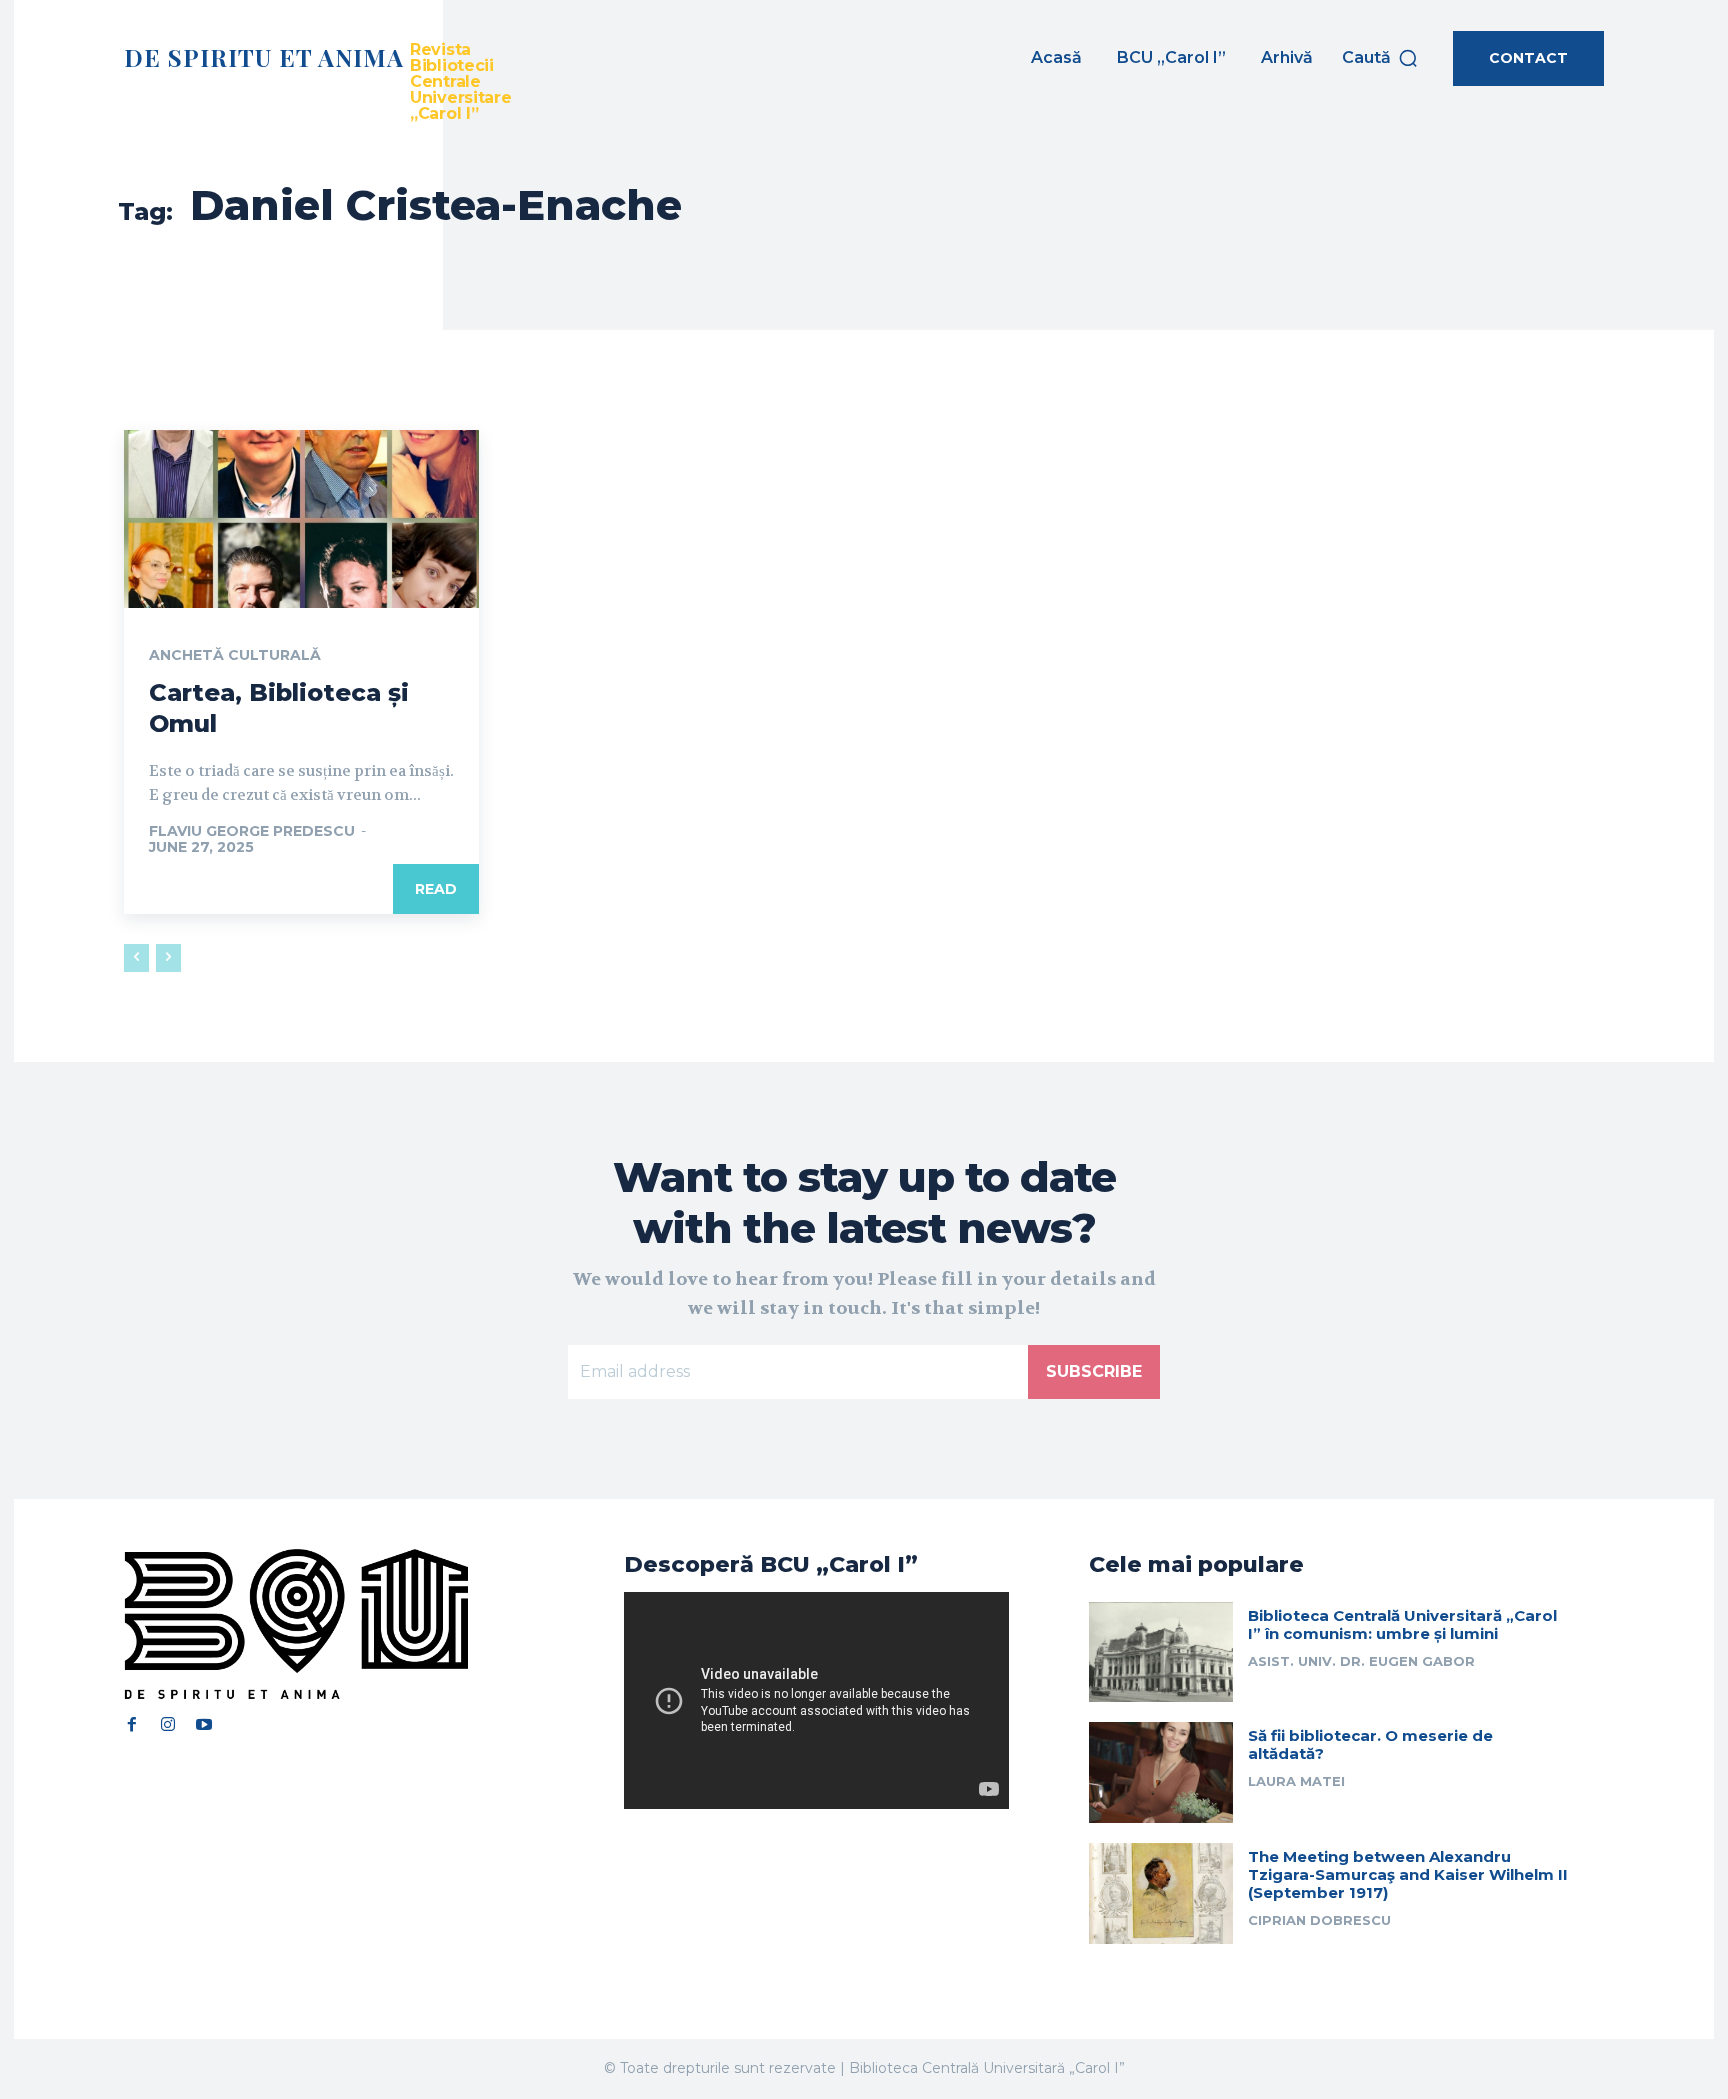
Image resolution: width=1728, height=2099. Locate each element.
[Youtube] (204, 1724)
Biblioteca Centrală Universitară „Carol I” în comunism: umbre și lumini (1402, 1624)
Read (436, 889)
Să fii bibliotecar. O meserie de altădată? (1370, 1744)
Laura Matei (1296, 1781)
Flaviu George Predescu (252, 831)
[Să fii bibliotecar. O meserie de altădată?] (1161, 1772)
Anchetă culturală (235, 655)
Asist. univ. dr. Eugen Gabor (1361, 1661)
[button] (1380, 58)
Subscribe (1094, 1371)
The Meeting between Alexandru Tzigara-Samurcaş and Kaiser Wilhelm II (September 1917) (1408, 1874)
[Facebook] (132, 1724)
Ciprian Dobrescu (1319, 1920)
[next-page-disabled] (168, 958)
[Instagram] (168, 1724)
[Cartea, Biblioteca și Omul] (301, 519)
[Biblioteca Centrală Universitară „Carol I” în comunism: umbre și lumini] (1161, 1652)
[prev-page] (136, 958)
